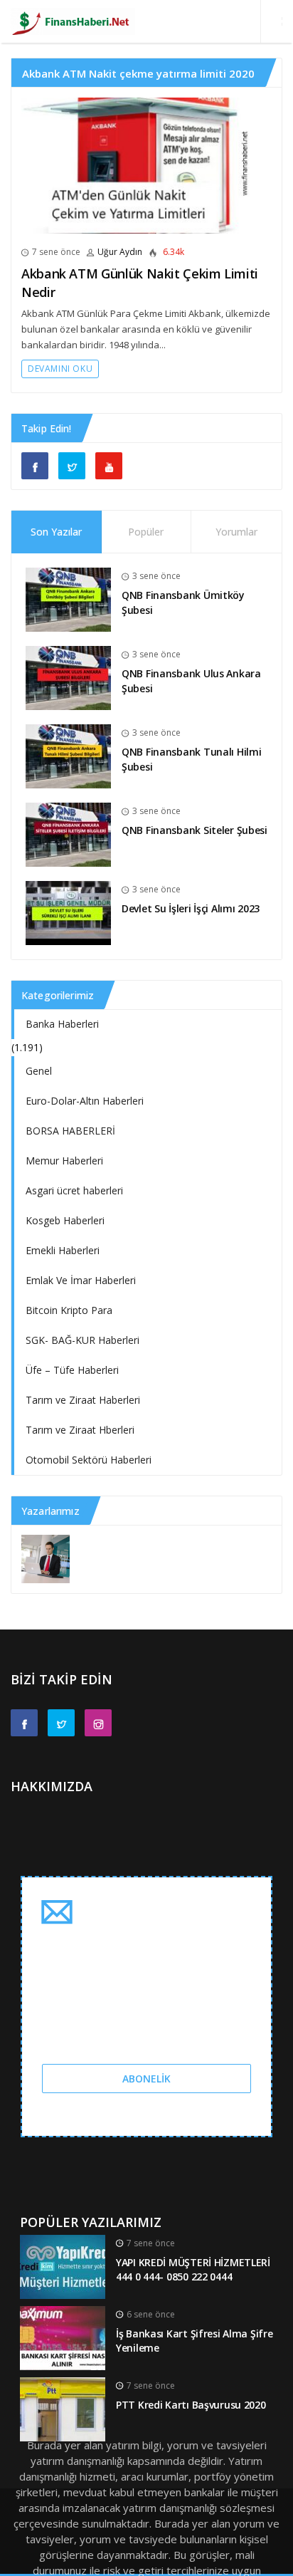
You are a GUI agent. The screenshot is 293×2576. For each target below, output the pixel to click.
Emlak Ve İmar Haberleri (81, 1280)
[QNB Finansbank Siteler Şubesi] (68, 834)
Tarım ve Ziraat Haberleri (83, 1400)
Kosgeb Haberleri (65, 1220)
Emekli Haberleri (63, 1250)
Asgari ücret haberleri (74, 1190)
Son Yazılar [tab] (56, 532)
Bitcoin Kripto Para (69, 1310)
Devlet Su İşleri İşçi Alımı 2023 (191, 908)
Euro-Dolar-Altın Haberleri (85, 1101)
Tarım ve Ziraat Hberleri (80, 1430)
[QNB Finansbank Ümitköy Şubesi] (68, 599)
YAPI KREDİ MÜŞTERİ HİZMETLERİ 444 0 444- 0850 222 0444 (193, 2270)
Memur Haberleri (64, 1161)
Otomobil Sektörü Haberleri (89, 1460)
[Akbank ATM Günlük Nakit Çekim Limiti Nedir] (146, 166)
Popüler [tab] (146, 532)
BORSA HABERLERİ (70, 1131)
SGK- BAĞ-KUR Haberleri (82, 1340)
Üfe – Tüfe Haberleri (72, 1370)
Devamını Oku (60, 369)
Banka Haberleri (62, 1024)
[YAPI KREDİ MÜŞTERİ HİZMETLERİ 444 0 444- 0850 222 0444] (63, 2265)
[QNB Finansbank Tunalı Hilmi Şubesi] (68, 755)
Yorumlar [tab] (236, 532)
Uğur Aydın (120, 252)
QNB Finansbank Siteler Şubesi (195, 830)
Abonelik (146, 2079)
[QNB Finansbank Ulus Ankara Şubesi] (68, 677)
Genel (39, 1071)
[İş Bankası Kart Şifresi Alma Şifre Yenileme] (63, 2336)
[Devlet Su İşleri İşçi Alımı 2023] (68, 912)
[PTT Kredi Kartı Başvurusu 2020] (63, 2408)
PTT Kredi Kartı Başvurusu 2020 (191, 2405)
